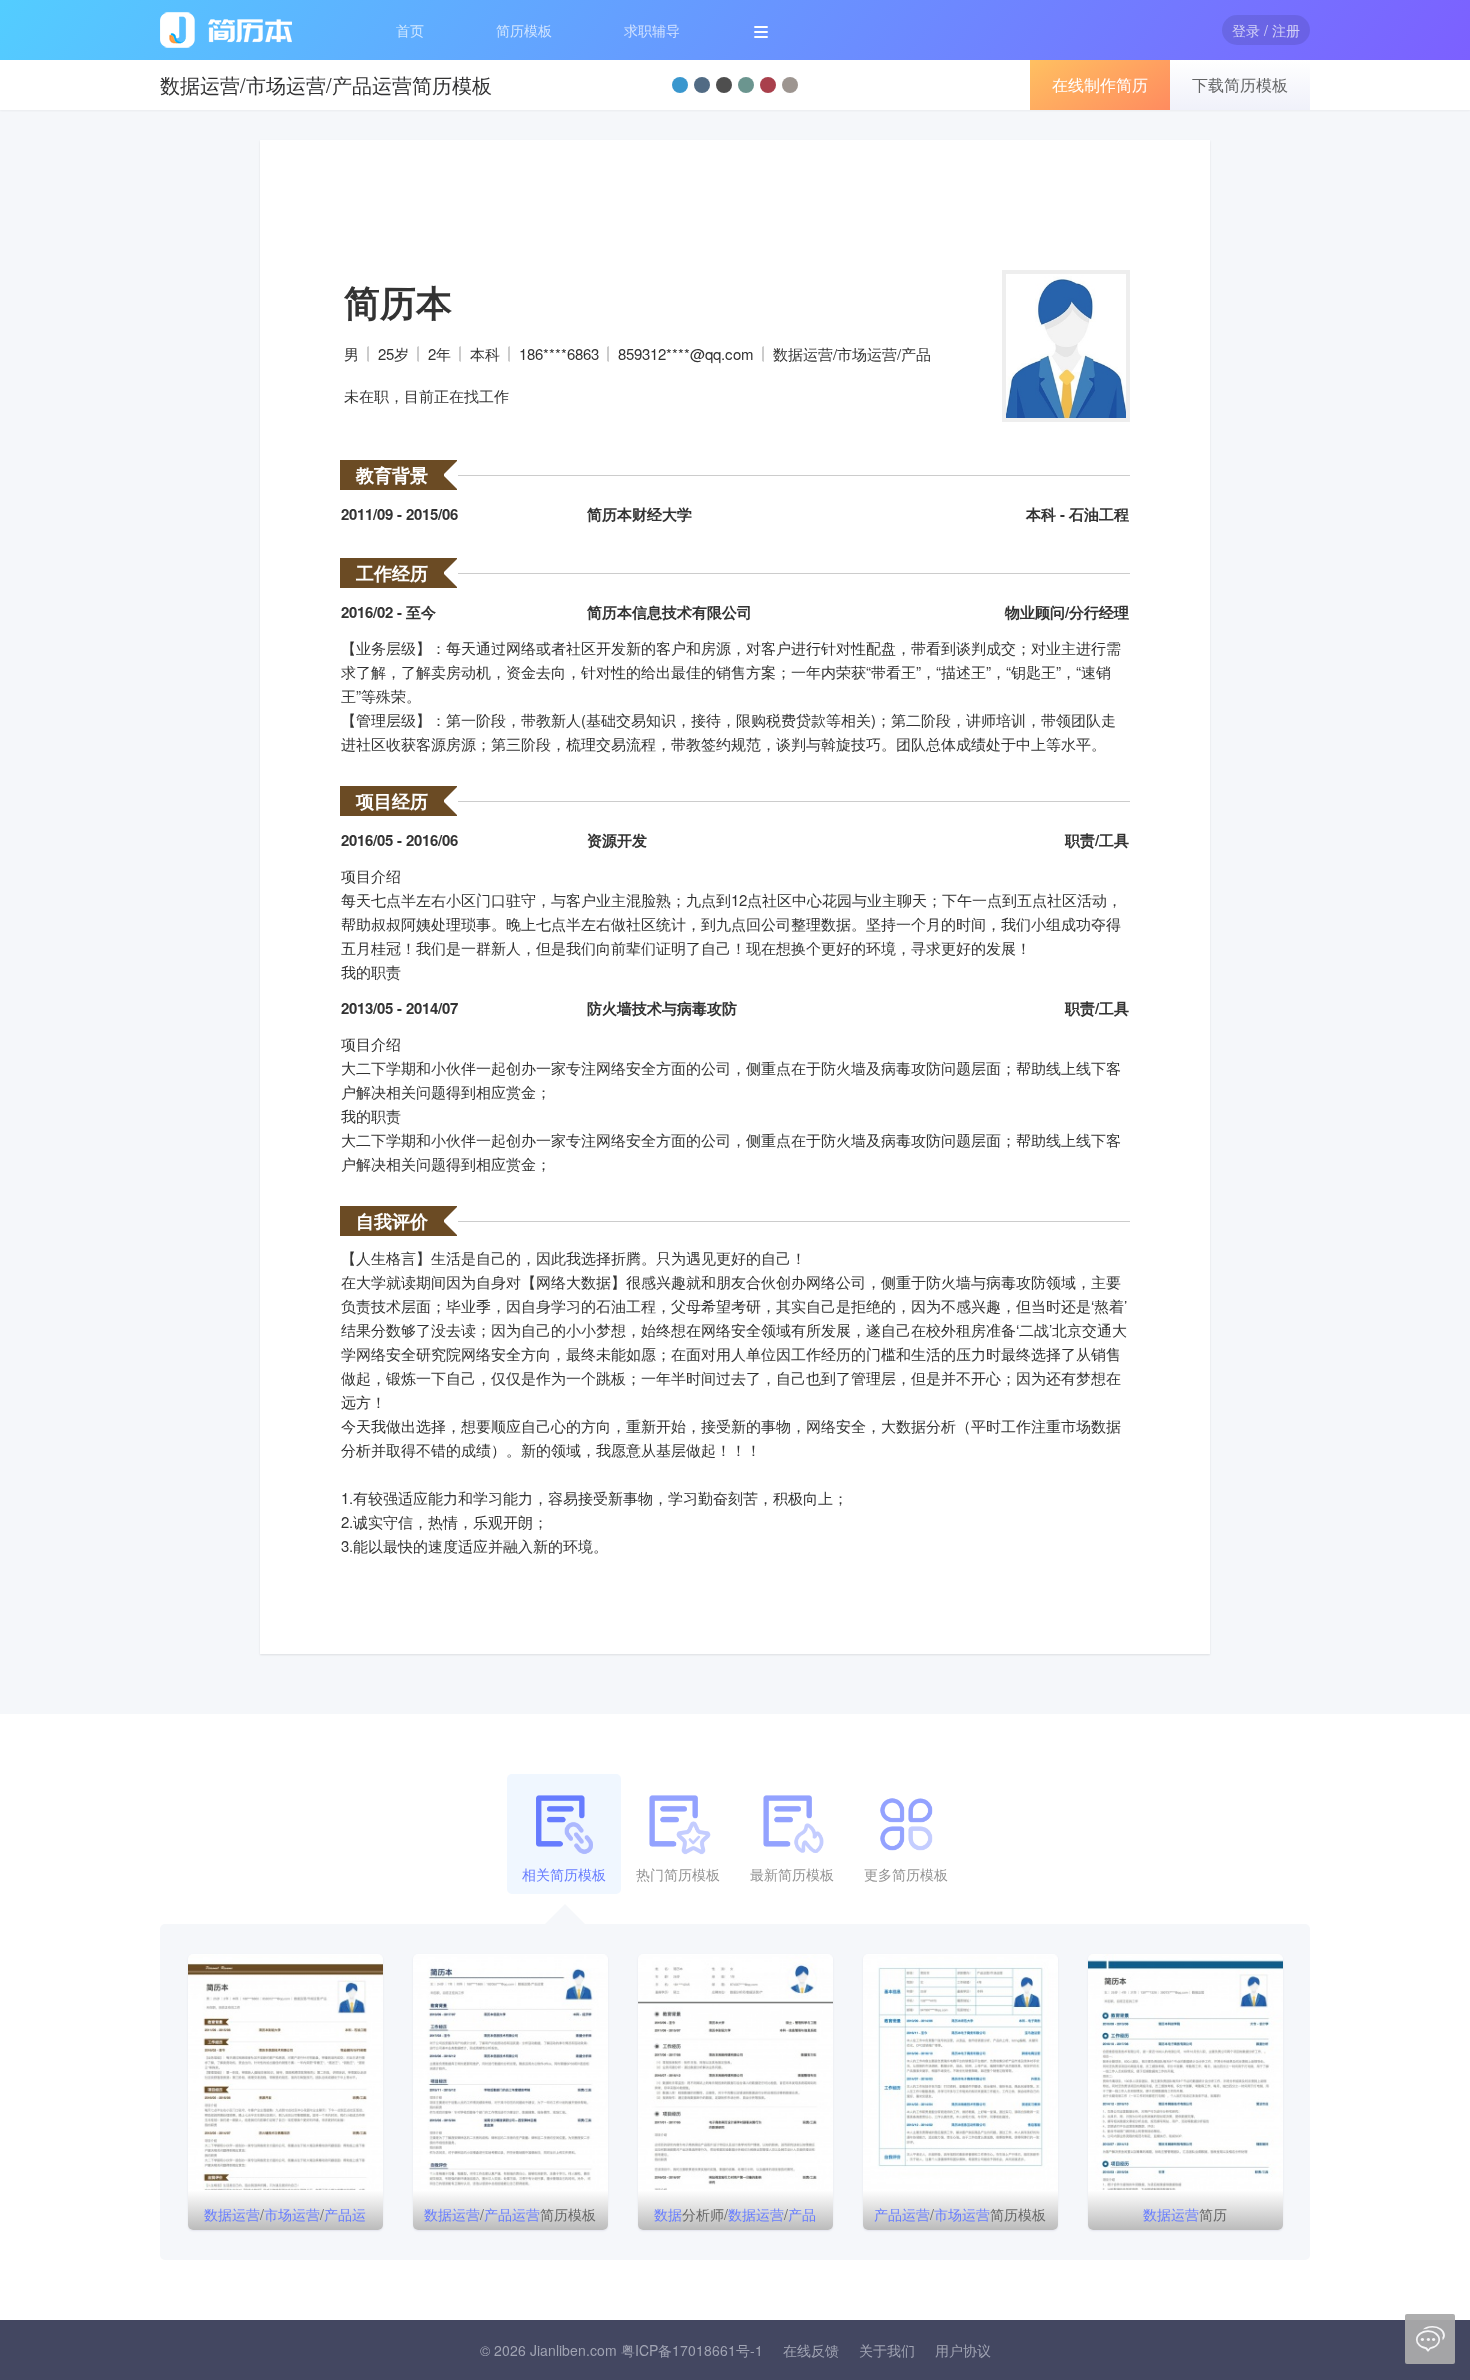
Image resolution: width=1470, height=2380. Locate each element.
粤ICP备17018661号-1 (692, 2350)
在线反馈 (811, 2350)
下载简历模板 (1240, 84)
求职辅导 (652, 30)
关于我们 (887, 2350)
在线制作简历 (1100, 84)
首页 (410, 30)
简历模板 (524, 30)
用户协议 (963, 2350)
